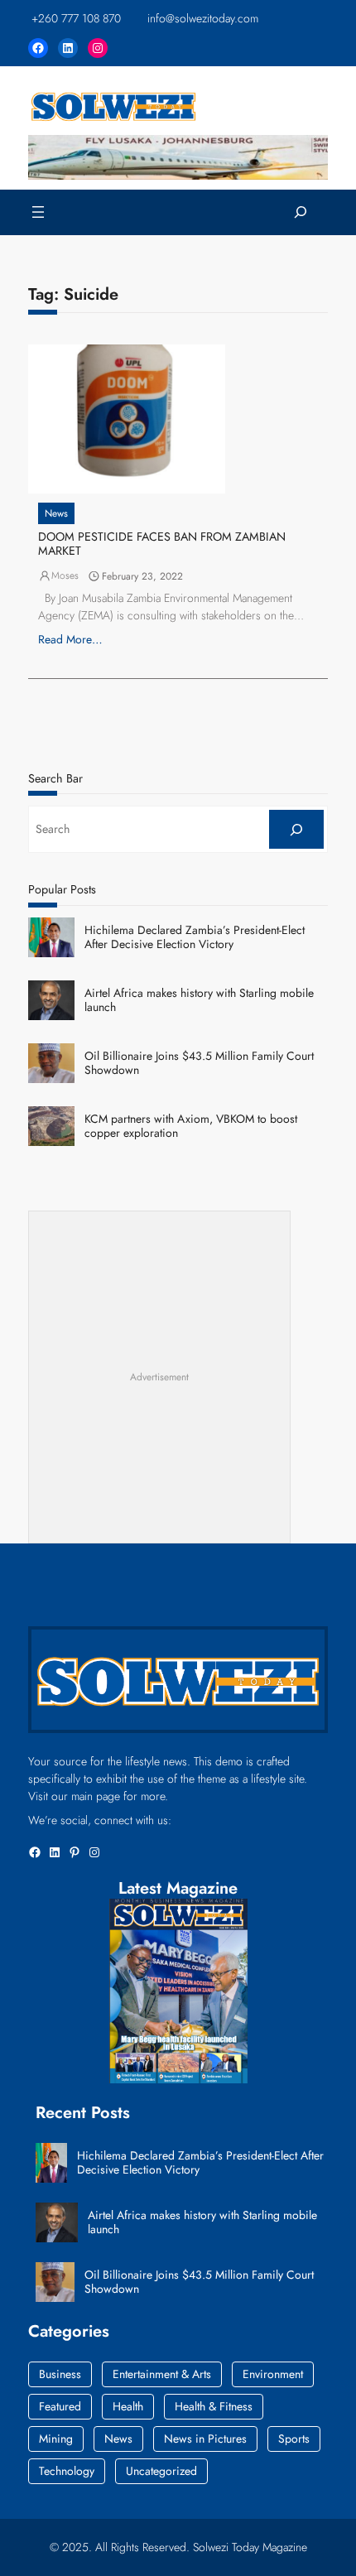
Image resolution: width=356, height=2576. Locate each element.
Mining (56, 2439)
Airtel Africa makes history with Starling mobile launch (199, 1000)
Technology (67, 2471)
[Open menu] (38, 212)
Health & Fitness (214, 2406)
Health (128, 2406)
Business (60, 2374)
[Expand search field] (301, 212)
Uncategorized (161, 2471)
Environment (273, 2374)
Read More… (70, 639)
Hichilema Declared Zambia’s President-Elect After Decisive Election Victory (195, 937)
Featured (60, 2406)
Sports (294, 2439)
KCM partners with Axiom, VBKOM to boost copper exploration (191, 1126)
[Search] (296, 829)
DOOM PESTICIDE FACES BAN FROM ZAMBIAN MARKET (162, 544)
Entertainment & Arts (162, 2374)
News (56, 513)
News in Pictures (205, 2439)
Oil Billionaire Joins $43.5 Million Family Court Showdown (199, 1063)
